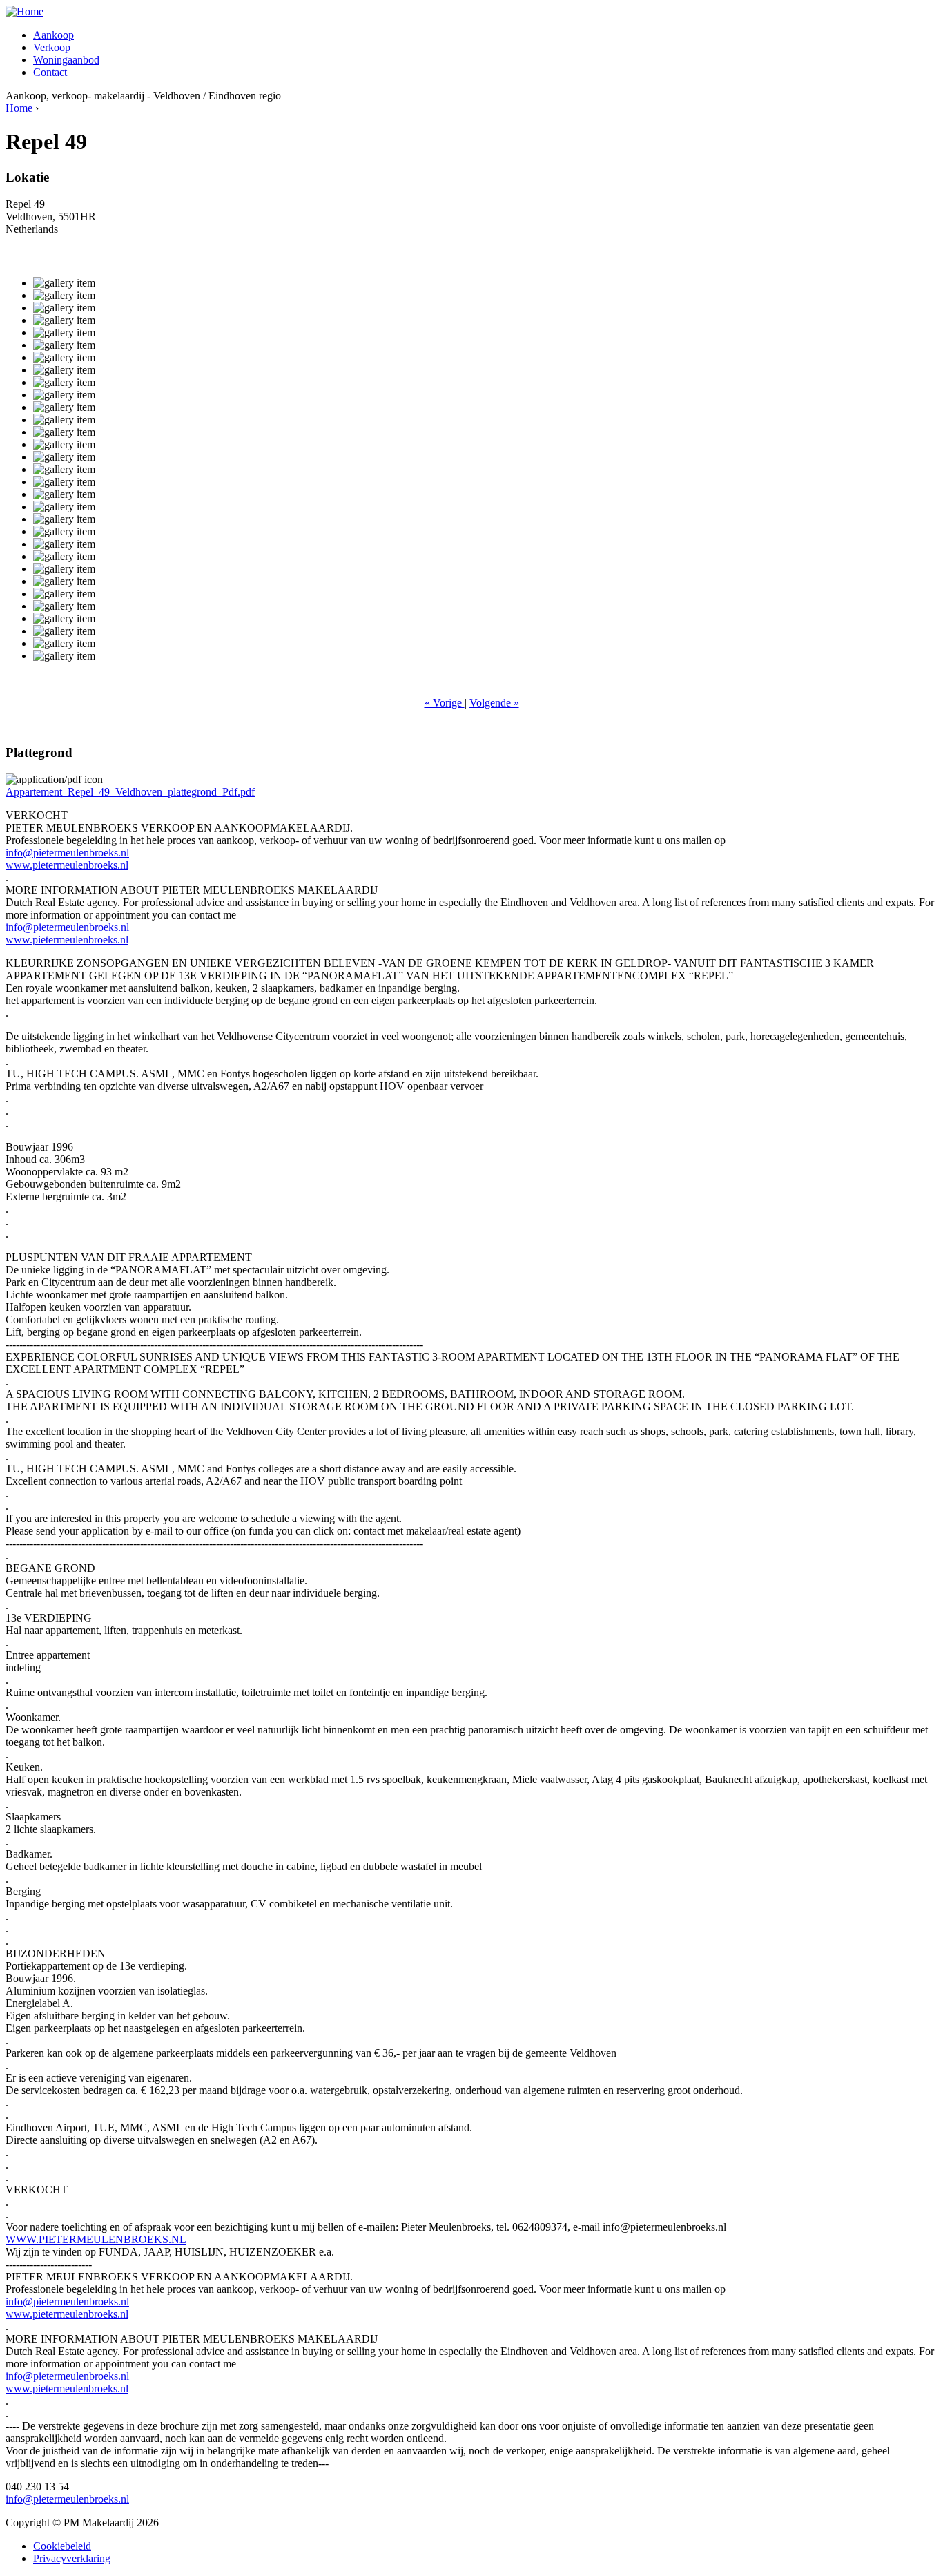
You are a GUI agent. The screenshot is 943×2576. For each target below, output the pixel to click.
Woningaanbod (66, 60)
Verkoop (52, 47)
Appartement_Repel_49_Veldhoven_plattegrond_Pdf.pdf (130, 792)
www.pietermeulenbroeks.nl (67, 865)
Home (19, 108)
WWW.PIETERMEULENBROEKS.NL (96, 2239)
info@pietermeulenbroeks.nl (67, 853)
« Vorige (445, 703)
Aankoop (54, 35)
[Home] (25, 11)
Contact (50, 72)
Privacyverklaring (72, 2558)
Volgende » (494, 703)
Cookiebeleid (62, 2546)
